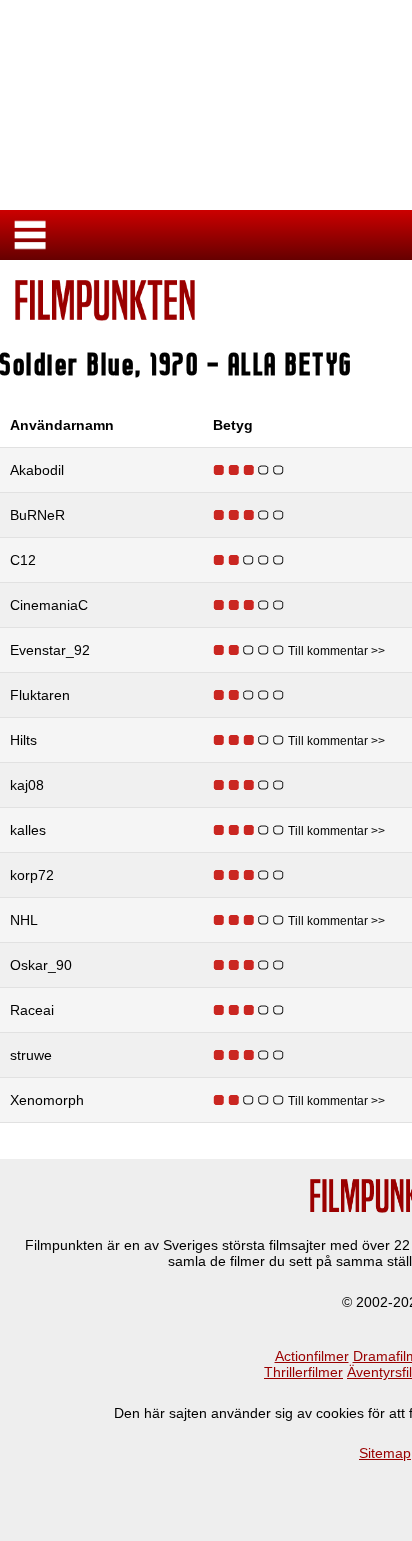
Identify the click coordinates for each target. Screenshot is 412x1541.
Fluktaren (40, 695)
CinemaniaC (49, 605)
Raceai (32, 1010)
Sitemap (385, 1453)
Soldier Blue (68, 364)
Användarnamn (62, 425)
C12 (23, 560)
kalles (28, 830)
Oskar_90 (41, 965)
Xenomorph (47, 1100)
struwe (31, 1055)
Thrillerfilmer (303, 1372)
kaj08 (27, 785)
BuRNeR (37, 515)
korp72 (32, 875)
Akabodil (37, 470)
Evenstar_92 (50, 650)
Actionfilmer (312, 1356)
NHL (24, 920)
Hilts (23, 740)
